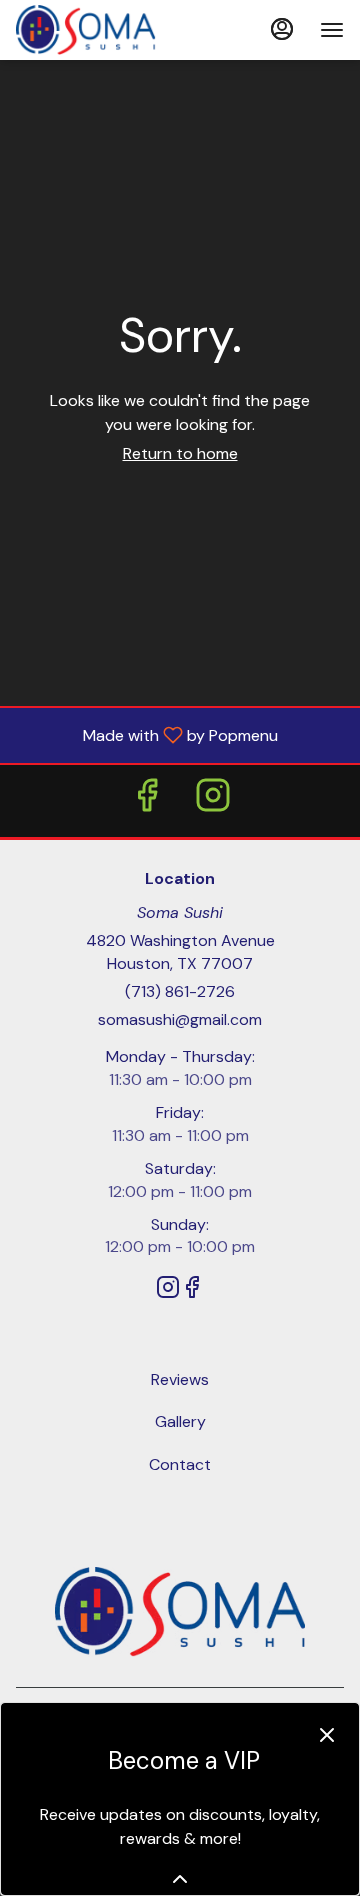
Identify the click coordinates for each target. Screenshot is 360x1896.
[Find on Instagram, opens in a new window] (213, 800)
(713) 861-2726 (180, 991)
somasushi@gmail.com (180, 1019)
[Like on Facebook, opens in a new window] (147, 800)
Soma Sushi (180, 1612)
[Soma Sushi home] (106, 30)
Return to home (180, 453)
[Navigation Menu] (332, 30)
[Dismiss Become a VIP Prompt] (327, 1735)
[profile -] (282, 29)
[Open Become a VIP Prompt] (180, 1879)
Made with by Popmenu (146, 734)
